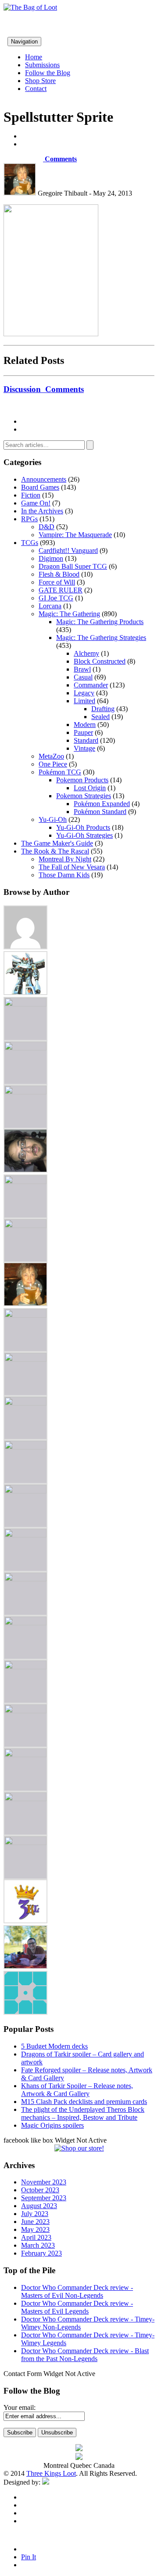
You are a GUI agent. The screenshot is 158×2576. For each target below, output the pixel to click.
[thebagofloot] (25, 1843)
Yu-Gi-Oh (53, 819)
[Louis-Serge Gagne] (25, 1447)
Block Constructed (100, 661)
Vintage (84, 748)
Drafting (103, 709)
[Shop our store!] (79, 2148)
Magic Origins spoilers (52, 2125)
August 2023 (39, 2206)
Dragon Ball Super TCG (73, 566)
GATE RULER (61, 590)
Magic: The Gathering (69, 614)
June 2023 (35, 2222)
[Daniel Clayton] (25, 1048)
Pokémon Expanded (102, 804)
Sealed (101, 717)
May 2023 (35, 2229)
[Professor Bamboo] (25, 1623)
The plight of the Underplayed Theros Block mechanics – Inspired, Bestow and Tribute (83, 2113)
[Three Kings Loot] (25, 1921)
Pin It (29, 2557)
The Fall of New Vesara (72, 867)
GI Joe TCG (56, 598)
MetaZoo (51, 756)
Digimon (51, 558)
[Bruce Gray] (25, 993)
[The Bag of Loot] (25, 1755)
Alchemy (86, 653)
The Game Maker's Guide (57, 843)
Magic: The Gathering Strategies (101, 638)
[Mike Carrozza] (25, 1535)
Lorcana (50, 606)
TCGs (30, 543)
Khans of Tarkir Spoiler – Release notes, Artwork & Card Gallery (77, 2090)
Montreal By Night (65, 859)
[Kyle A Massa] (25, 1403)
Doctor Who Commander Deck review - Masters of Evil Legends (77, 2307)
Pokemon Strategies (84, 796)
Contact (36, 89)
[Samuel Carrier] (25, 1711)
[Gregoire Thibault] (25, 1304)
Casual (83, 677)
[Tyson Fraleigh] (25, 1967)
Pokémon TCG (60, 772)
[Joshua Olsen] (25, 1359)
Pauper (83, 732)
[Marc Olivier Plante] (25, 1491)
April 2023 (36, 2237)
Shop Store (40, 81)
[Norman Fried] (25, 1579)
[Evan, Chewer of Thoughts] (25, 1182)
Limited (84, 701)
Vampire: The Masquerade (75, 535)
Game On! (36, 503)
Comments (60, 159)
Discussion (44, 389)
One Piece (53, 764)
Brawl (82, 669)
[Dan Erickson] (25, 1004)
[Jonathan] (25, 1315)
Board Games (40, 487)
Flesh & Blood (59, 574)
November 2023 (44, 2182)
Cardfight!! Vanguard (68, 550)
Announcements (44, 479)
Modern (85, 725)
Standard (86, 740)
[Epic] (25, 1092)
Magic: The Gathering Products (100, 622)
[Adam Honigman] (25, 947)
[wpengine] (25, 2012)
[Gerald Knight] (25, 1226)
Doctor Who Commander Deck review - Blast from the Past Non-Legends (85, 2355)
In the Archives (42, 511)
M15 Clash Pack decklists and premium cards (84, 2102)
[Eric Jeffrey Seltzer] (25, 1170)
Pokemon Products (82, 780)
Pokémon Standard (100, 812)
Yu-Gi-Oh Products (83, 827)
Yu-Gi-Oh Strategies (84, 835)
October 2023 (40, 2190)
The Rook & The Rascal (55, 851)
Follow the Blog (48, 73)
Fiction (31, 495)
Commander (91, 685)
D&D (47, 527)
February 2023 (41, 2253)
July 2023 (35, 2214)
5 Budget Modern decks (54, 2046)
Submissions (42, 65)
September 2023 (44, 2198)
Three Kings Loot (51, 2473)
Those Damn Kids (64, 875)
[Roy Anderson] (25, 1667)
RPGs (29, 519)
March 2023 (38, 2245)
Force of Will (57, 582)
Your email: (20, 2407)
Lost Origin (90, 788)
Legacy (84, 693)
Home (34, 57)
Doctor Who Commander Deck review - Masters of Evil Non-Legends (77, 2291)
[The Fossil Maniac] (25, 1799)
